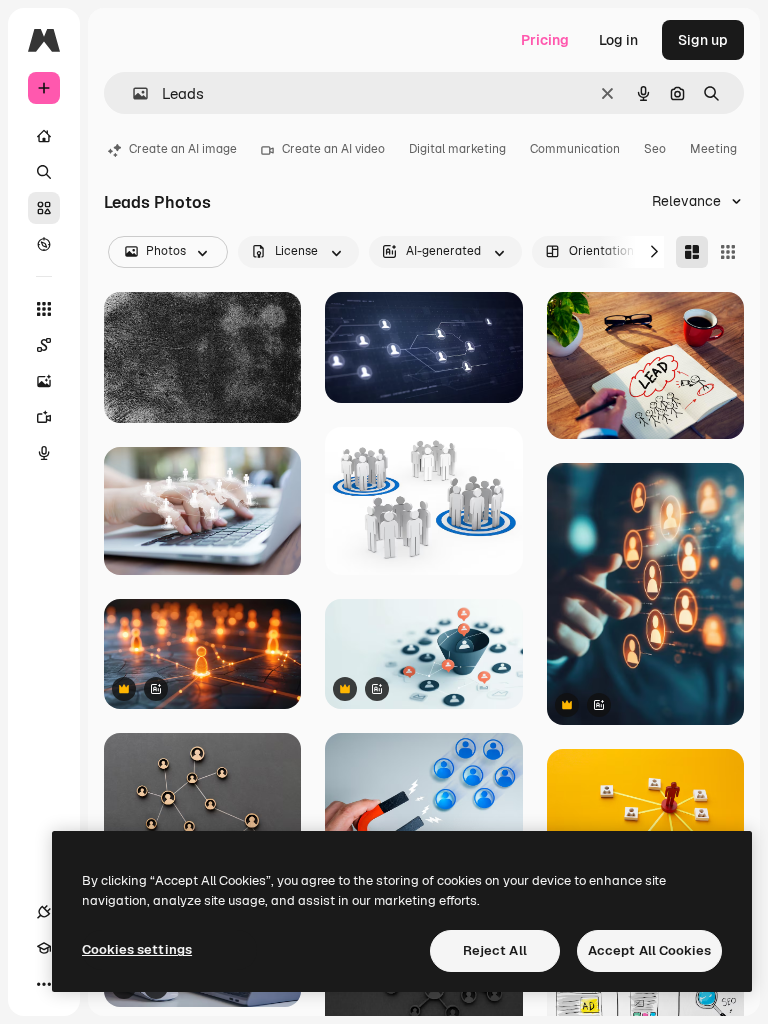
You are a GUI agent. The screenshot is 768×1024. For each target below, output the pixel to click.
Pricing (545, 40)
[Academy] (44, 948)
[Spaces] (44, 345)
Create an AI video (333, 149)
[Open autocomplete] (132, 93)
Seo (655, 149)
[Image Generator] (44, 381)
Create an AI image (183, 149)
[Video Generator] (44, 417)
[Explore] (44, 244)
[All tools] (44, 309)
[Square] (728, 252)
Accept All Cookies (649, 950)
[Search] (44, 172)
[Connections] (44, 912)
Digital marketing (457, 149)
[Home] (44, 136)
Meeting (713, 149)
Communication (575, 149)
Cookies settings (137, 949)
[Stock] (44, 208)
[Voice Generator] (44, 453)
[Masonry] (692, 252)
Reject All (495, 950)
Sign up (703, 40)
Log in (618, 40)
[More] (44, 984)
